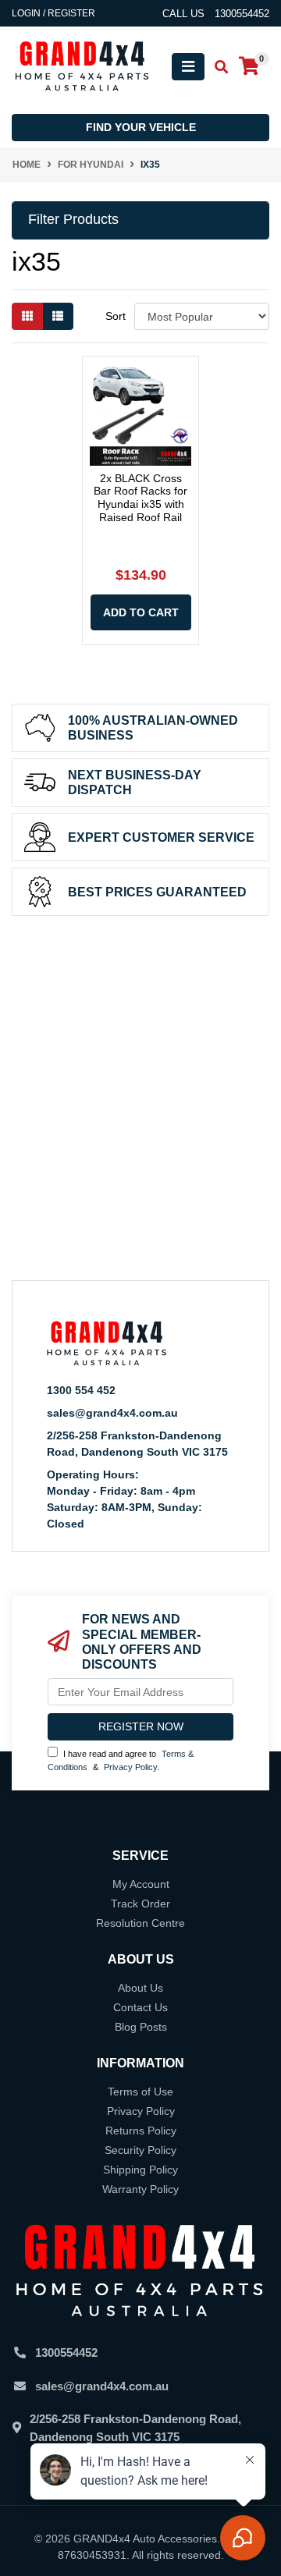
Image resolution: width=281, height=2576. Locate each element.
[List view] (58, 316)
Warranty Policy (140, 2189)
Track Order (140, 1904)
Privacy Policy (130, 1767)
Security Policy (140, 2150)
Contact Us (140, 2007)
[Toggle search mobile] (217, 67)
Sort (116, 316)
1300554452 (66, 2352)
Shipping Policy (140, 2170)
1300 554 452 (81, 1390)
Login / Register (53, 13)
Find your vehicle (141, 127)
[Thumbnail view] (27, 316)
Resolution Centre (140, 1923)
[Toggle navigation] (188, 67)
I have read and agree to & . (121, 1760)
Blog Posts (141, 2027)
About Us (140, 1988)
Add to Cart (141, 612)
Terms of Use (140, 2092)
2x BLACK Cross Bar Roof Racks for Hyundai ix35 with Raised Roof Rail (140, 498)
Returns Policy (141, 2131)
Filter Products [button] (73, 219)
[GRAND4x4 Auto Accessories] (82, 66)
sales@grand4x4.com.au (112, 1413)
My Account (141, 1884)
